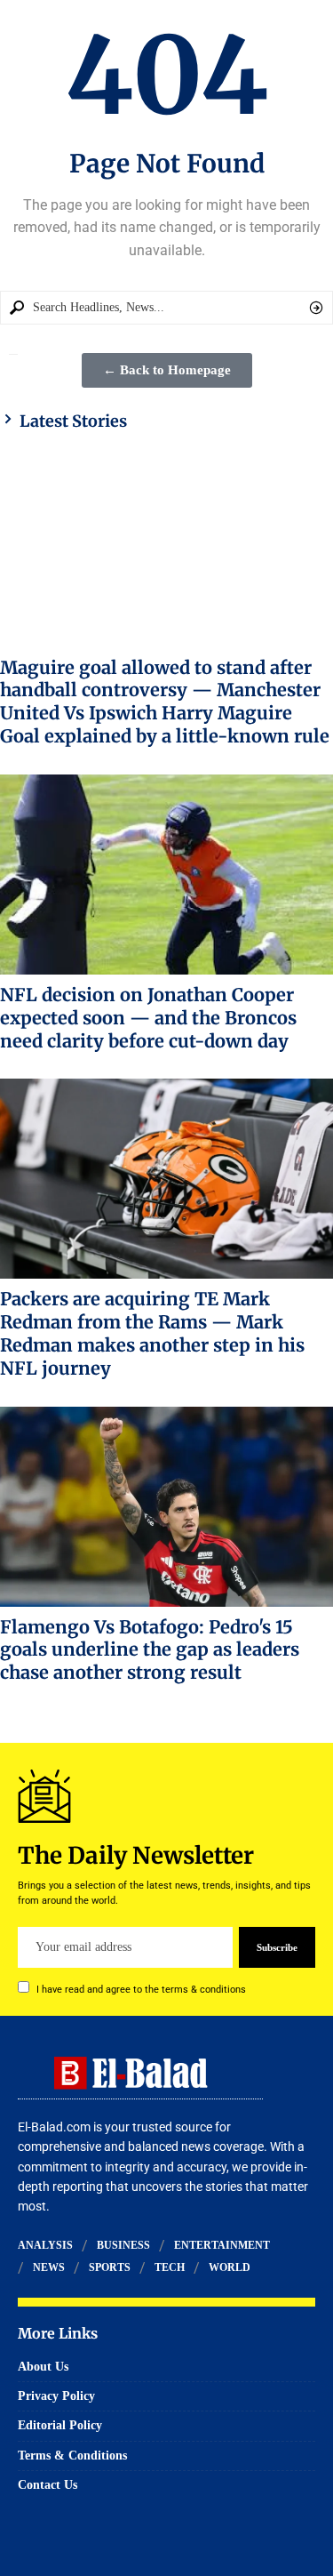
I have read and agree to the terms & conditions (141, 1990)
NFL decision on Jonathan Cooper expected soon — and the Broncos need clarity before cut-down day (148, 1018)
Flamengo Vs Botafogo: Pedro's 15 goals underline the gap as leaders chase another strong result (150, 1650)
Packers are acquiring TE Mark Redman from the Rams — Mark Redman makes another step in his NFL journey (152, 1333)
